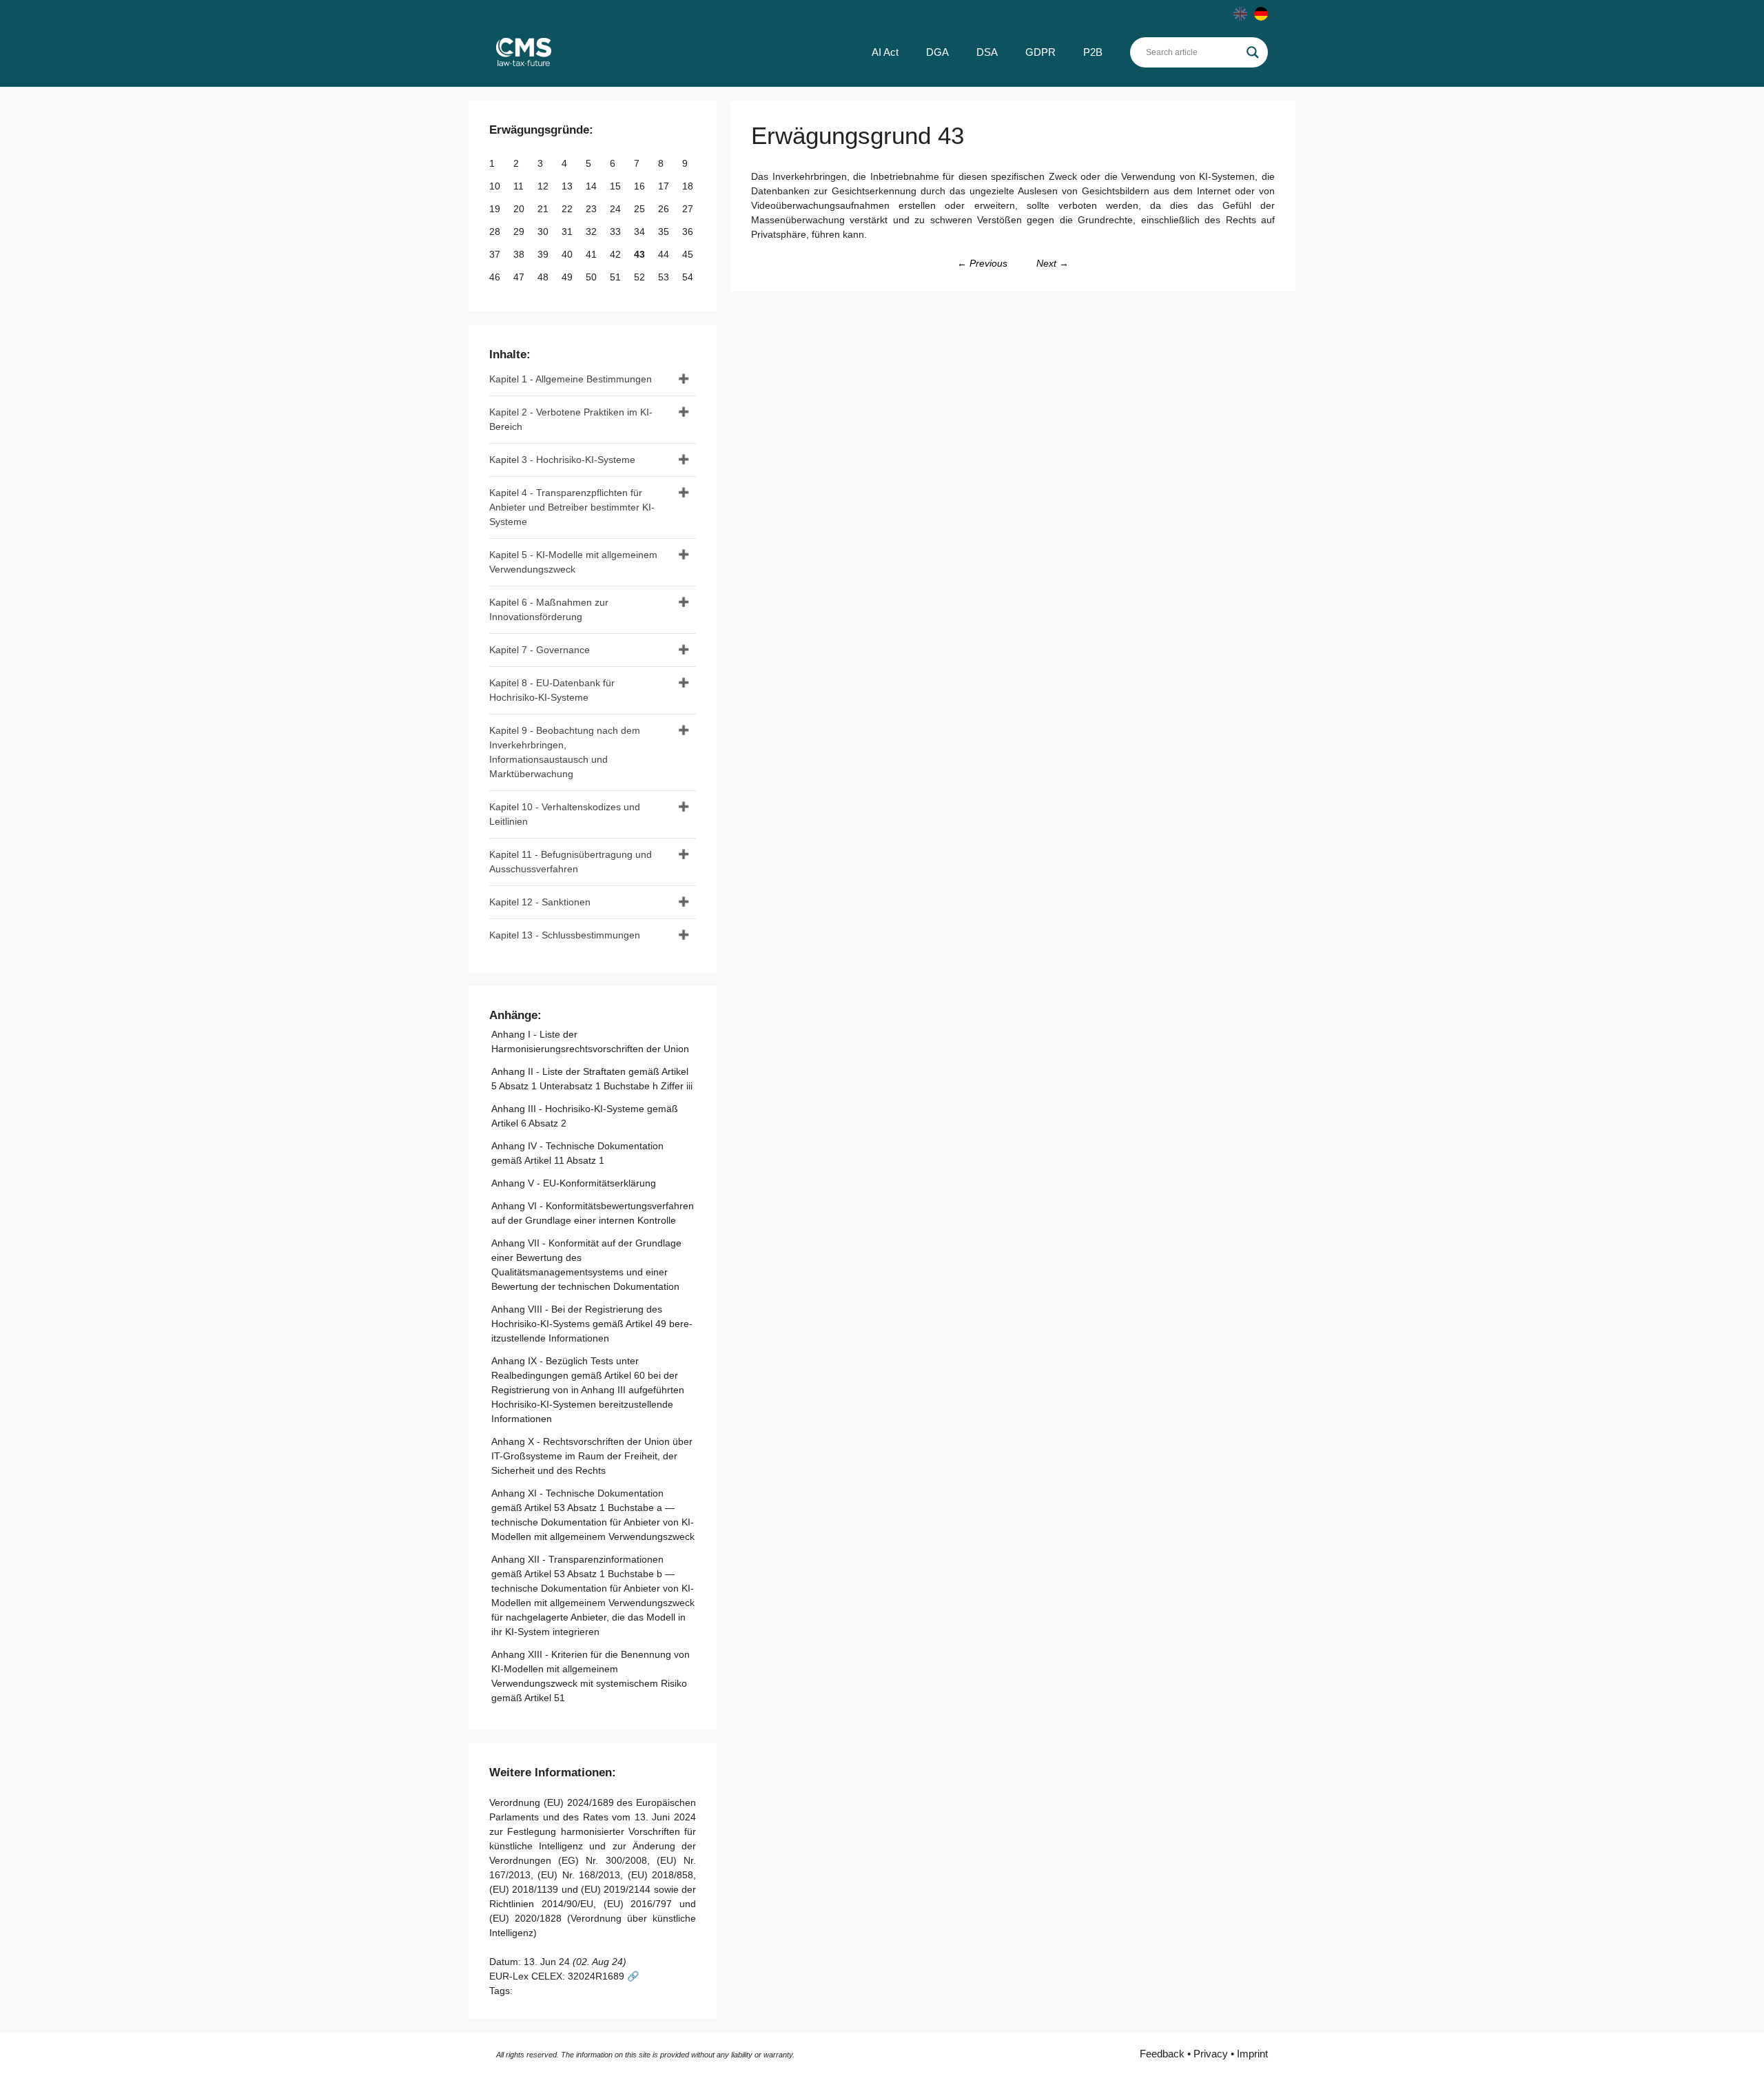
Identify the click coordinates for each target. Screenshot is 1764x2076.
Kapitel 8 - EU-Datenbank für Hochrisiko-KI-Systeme (552, 690)
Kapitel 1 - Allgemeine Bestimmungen (571, 379)
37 (496, 254)
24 (617, 209)
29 (520, 232)
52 (641, 277)
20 (520, 209)
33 (617, 232)
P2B (1093, 52)
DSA (987, 52)
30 (544, 232)
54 (689, 277)
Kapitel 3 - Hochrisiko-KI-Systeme (562, 460)
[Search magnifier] (1253, 52)
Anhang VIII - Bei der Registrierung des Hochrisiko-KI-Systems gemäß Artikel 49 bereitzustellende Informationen (592, 1324)
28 (496, 232)
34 (641, 232)
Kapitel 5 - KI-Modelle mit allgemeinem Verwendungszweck (573, 562)
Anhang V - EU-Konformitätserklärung (574, 1183)
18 (689, 186)
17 (665, 186)
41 (593, 254)
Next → (1053, 263)
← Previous (982, 263)
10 (496, 186)
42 (617, 254)
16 (641, 186)
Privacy (1211, 2054)
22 (568, 209)
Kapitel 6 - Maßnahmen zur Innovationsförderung (549, 609)
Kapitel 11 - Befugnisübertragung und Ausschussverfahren (571, 862)
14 (593, 186)
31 (568, 232)
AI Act (885, 52)
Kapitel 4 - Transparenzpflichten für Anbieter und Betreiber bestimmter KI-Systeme (572, 507)
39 (544, 254)
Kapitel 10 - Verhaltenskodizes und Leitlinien (565, 814)
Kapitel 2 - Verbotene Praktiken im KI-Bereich (571, 419)
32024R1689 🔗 (603, 1976)
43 (641, 254)
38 (520, 254)
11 (520, 186)
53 (665, 277)
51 (617, 277)
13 (568, 186)
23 (593, 209)
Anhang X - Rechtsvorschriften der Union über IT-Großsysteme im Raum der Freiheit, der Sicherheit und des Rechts (592, 1456)
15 (617, 186)
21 (544, 209)
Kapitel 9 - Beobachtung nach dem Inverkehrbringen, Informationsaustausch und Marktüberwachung (565, 752)
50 (593, 277)
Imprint (1252, 2054)
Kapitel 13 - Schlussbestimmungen (565, 935)
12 (544, 186)
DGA (937, 52)
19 (496, 209)
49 (568, 277)
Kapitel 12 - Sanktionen (540, 902)
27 (689, 209)
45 (689, 254)
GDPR (1040, 52)
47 (520, 277)
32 (593, 232)
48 (544, 277)
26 (665, 209)
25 (641, 209)
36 (689, 232)
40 (568, 254)
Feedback (1162, 2054)
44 (665, 254)
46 (496, 277)
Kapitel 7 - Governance (540, 650)
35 (665, 232)
